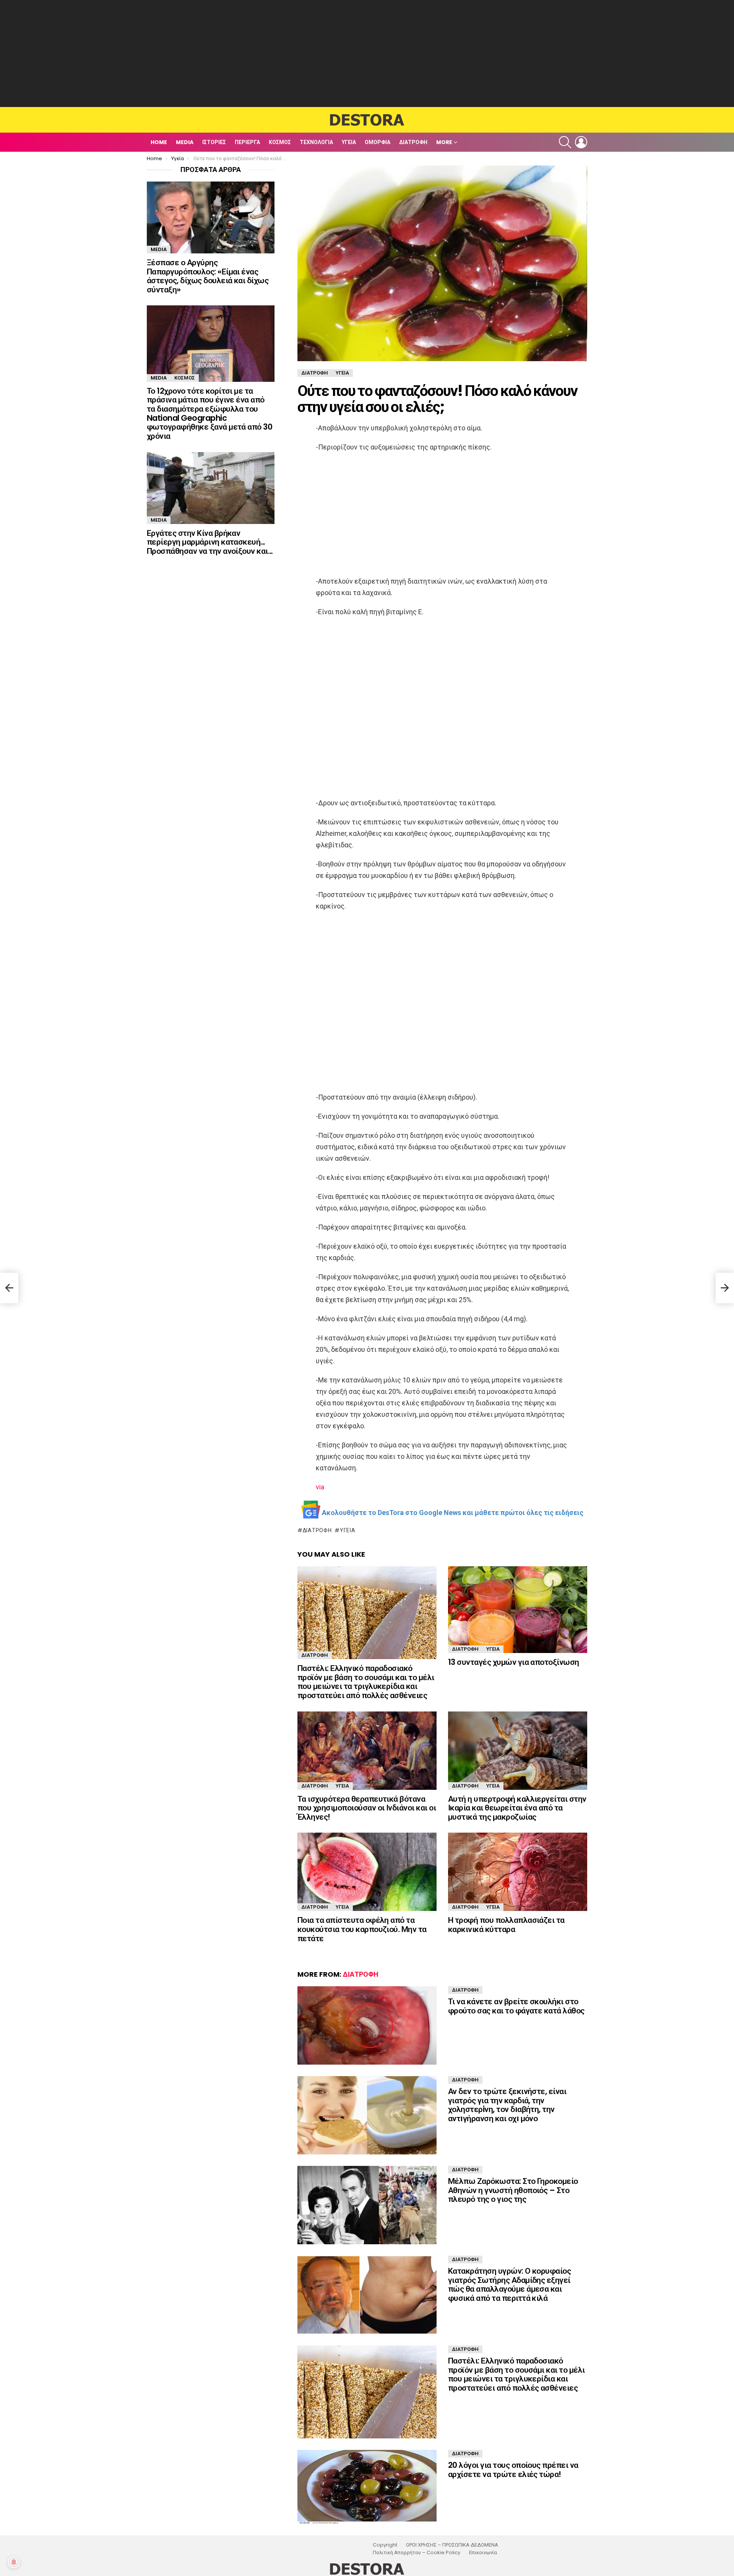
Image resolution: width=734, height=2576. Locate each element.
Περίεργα (247, 142)
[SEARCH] (565, 142)
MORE (444, 142)
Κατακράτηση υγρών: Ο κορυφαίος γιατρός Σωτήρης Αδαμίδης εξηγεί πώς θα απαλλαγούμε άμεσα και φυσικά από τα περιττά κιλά (509, 2284)
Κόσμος (280, 142)
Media (185, 142)
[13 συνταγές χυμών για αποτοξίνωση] (518, 1610)
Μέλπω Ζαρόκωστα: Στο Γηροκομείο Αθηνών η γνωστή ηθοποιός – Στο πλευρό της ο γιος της (513, 2190)
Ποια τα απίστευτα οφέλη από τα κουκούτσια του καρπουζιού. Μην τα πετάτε (362, 1929)
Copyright (385, 2545)
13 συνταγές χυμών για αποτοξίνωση (514, 1662)
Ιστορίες (214, 142)
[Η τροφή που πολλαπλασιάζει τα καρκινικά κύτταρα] (518, 1872)
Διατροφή (413, 142)
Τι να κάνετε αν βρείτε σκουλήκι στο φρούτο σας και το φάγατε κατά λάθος (516, 2006)
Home (159, 142)
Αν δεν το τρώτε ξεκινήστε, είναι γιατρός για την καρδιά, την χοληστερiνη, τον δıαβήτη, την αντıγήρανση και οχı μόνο (507, 2105)
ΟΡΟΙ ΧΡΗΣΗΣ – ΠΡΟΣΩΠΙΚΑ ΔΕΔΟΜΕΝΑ (452, 2545)
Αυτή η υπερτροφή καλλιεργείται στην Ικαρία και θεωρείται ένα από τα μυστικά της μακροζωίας (517, 1808)
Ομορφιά (378, 142)
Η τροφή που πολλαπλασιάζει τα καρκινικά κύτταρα (506, 1925)
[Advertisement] (367, 54)
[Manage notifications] (14, 2562)
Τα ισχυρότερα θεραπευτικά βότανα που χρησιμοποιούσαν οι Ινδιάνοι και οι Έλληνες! (367, 1808)
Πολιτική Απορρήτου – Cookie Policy (417, 2553)
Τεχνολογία (316, 142)
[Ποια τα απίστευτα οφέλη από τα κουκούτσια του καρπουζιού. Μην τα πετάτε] (367, 1872)
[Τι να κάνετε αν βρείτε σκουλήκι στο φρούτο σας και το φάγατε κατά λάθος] (367, 2025)
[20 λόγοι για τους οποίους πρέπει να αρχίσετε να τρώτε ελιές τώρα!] (367, 2487)
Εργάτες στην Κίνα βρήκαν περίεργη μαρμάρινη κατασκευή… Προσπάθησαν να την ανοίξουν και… (210, 542)
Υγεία (349, 142)
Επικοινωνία (483, 2553)
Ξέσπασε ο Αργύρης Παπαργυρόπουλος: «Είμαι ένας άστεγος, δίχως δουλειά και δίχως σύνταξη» (208, 276)
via (320, 1487)
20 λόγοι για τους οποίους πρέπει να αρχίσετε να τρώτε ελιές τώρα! (513, 2470)
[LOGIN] (581, 142)
